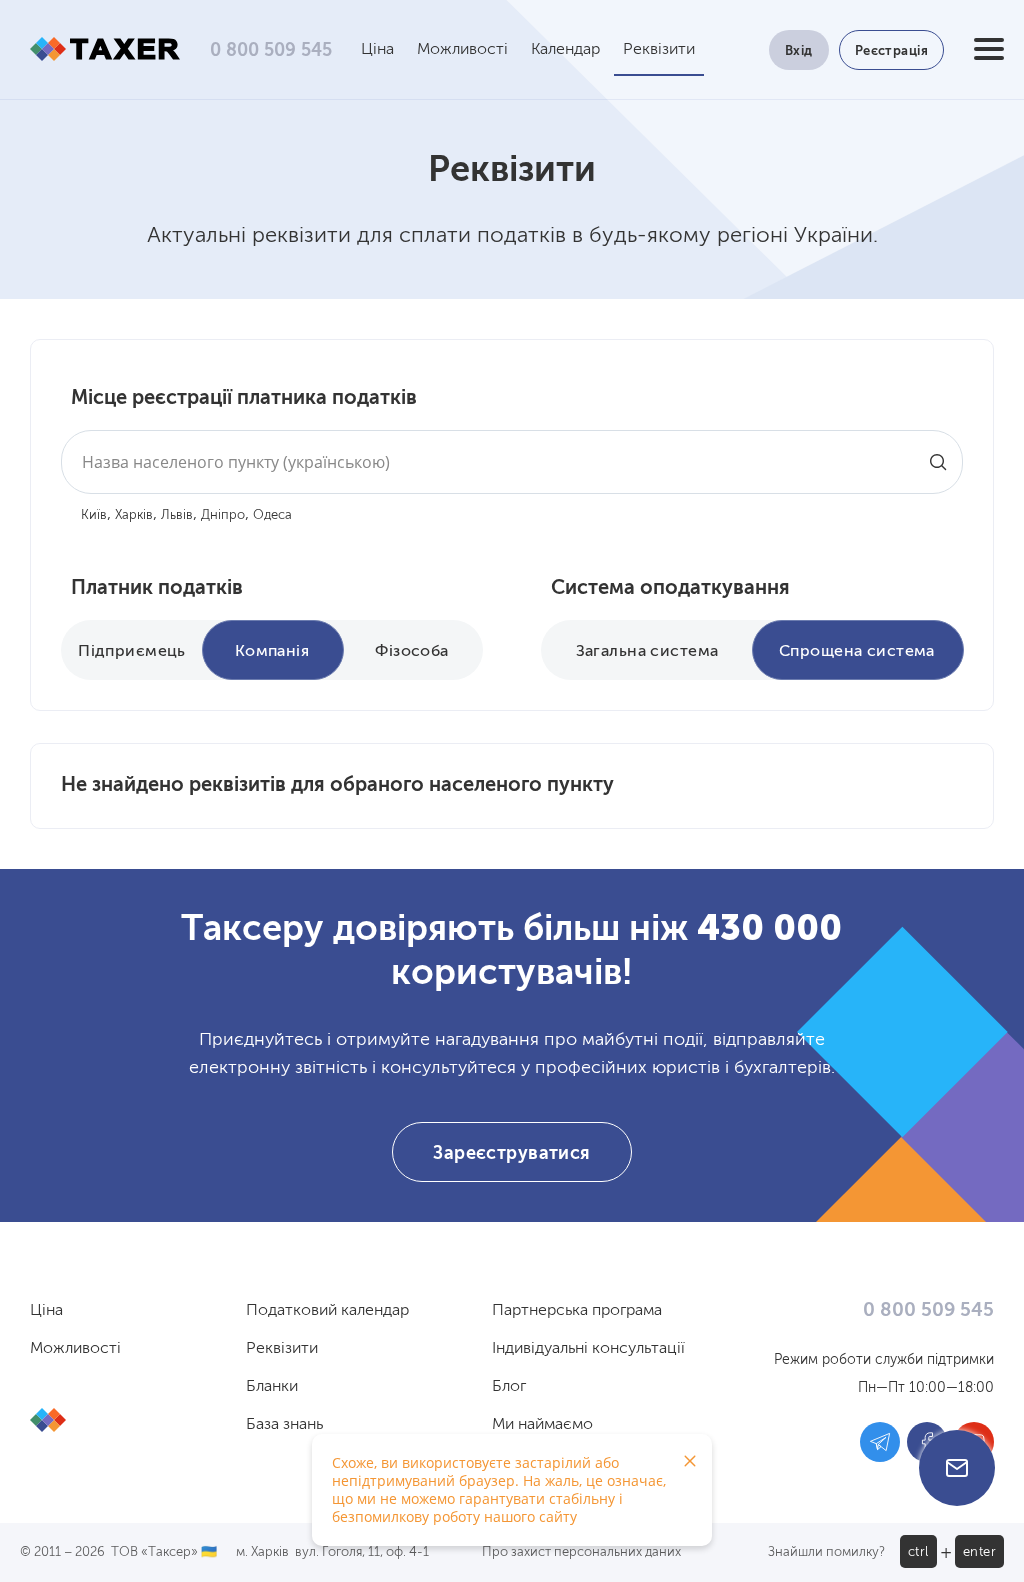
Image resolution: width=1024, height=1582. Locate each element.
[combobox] (512, 462)
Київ (94, 515)
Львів (177, 515)
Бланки (272, 1387)
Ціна (377, 50)
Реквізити (659, 50)
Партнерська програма (577, 1311)
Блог (509, 1387)
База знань (284, 1425)
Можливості (462, 50)
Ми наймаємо (542, 1425)
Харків (134, 515)
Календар (565, 50)
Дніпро (223, 515)
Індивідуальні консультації (588, 1349)
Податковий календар (327, 1311)
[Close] (690, 1461)
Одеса (272, 515)
